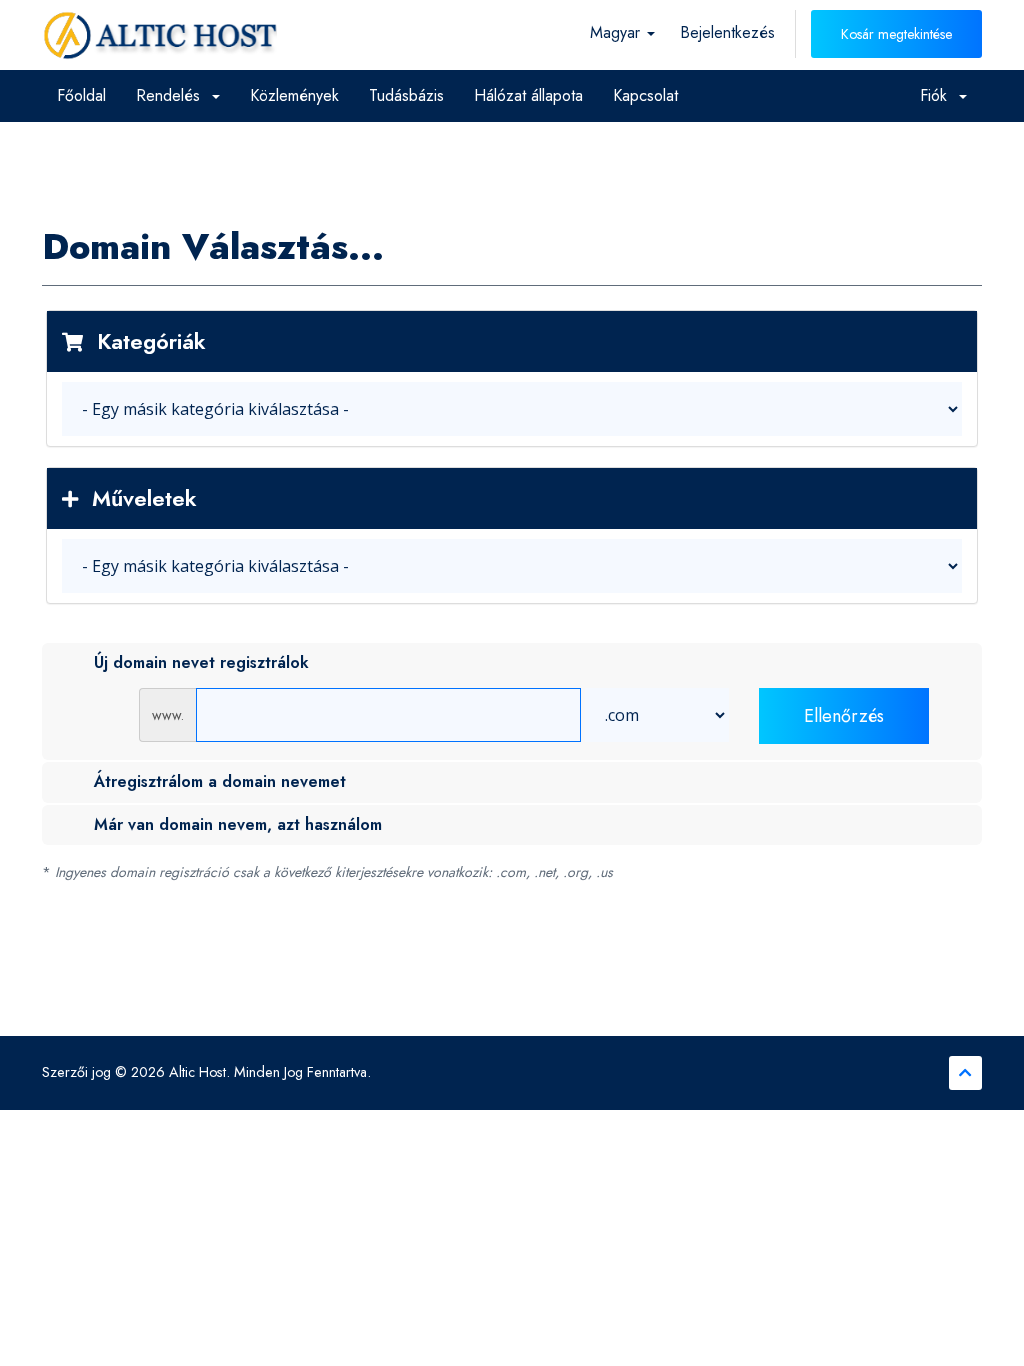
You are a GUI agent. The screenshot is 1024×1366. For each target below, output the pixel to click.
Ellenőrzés (844, 716)
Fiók (938, 95)
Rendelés (173, 95)
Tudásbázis (406, 95)
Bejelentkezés (727, 32)
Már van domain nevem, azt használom (238, 824)
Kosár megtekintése (896, 34)
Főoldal (81, 95)
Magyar (617, 32)
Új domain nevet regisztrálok (201, 662)
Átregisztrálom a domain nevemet (220, 781)
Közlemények (294, 95)
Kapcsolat (645, 95)
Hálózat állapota (528, 95)
